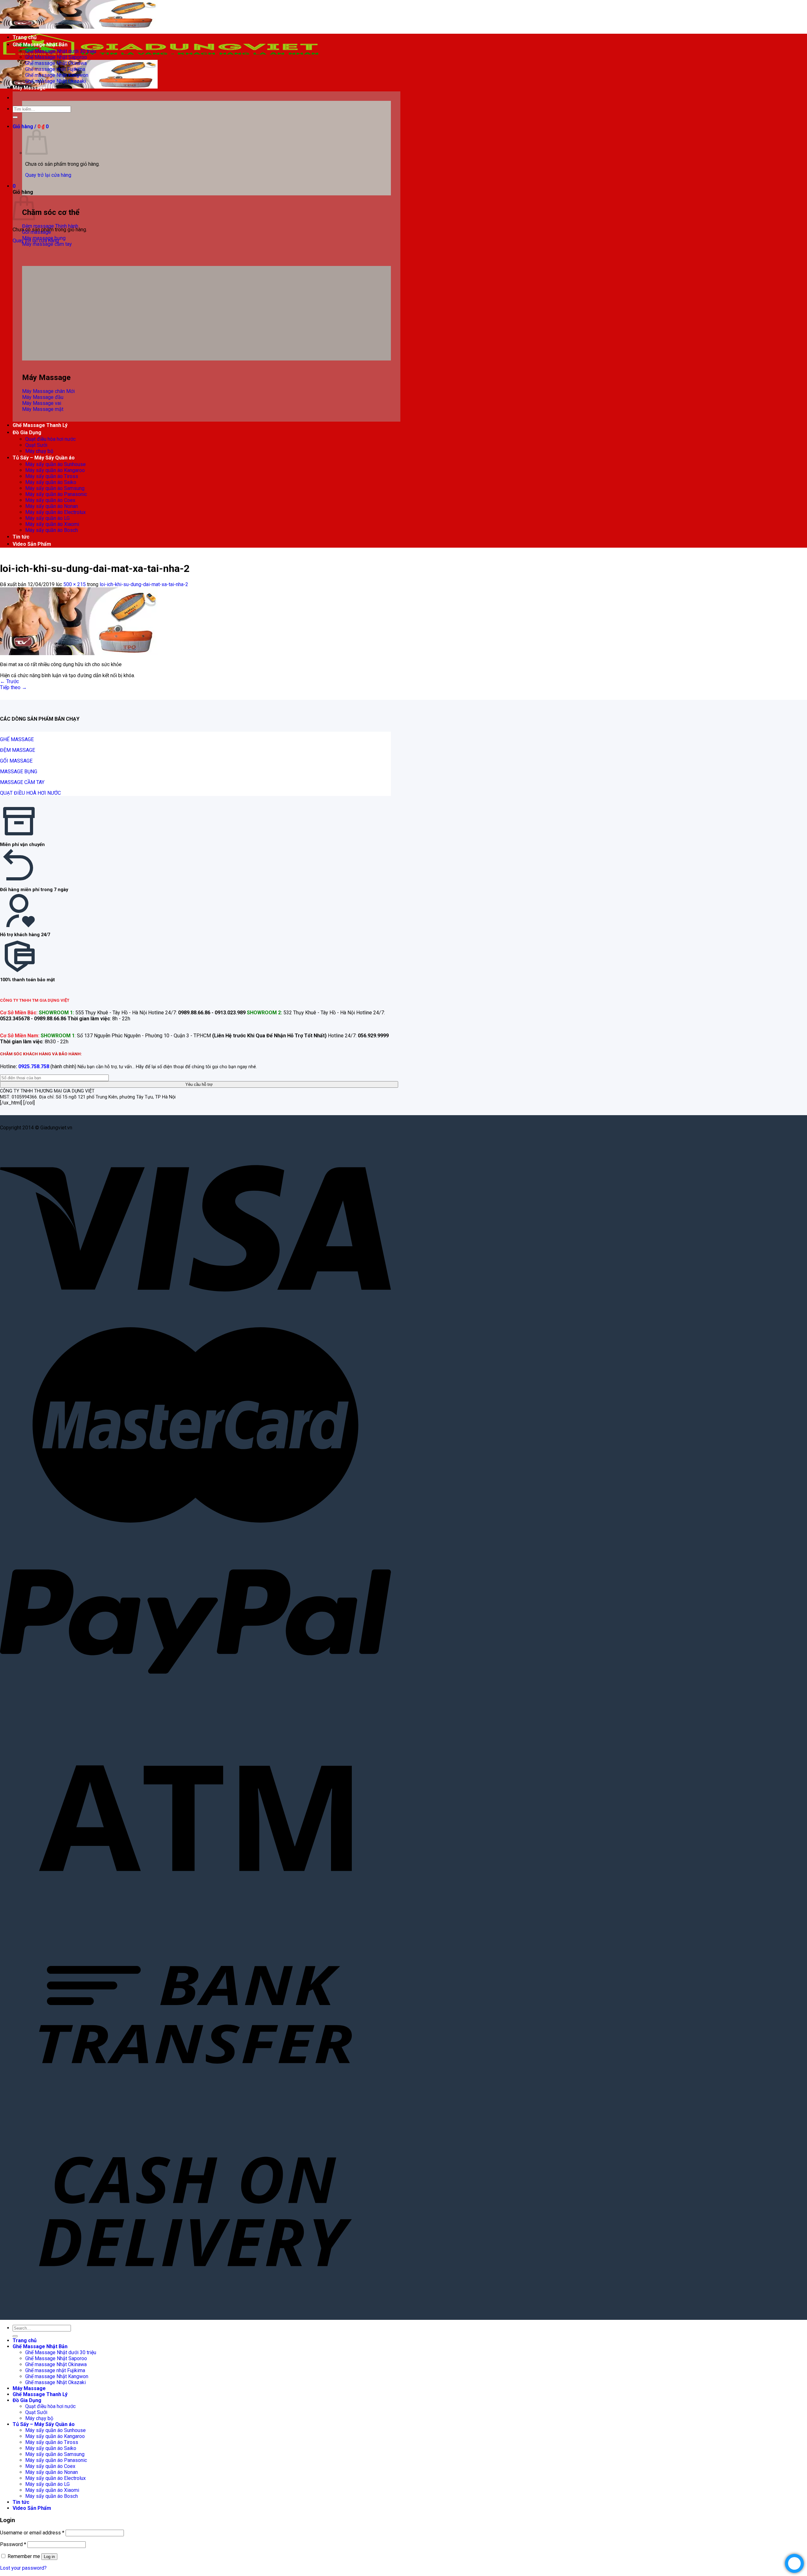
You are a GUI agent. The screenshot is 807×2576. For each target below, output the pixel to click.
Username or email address (32, 2533)
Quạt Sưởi (36, 445)
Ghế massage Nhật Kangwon (57, 75)
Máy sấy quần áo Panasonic (56, 494)
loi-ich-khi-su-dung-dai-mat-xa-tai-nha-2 (144, 584)
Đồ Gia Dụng (27, 432)
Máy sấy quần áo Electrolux (55, 512)
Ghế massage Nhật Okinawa (56, 63)
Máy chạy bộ (39, 451)
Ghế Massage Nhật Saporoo (56, 57)
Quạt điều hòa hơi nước (50, 439)
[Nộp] (15, 117)
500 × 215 (75, 584)
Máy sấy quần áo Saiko (51, 482)
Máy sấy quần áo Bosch (52, 530)
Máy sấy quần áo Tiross (52, 476)
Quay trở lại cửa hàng (48, 175)
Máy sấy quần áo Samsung (55, 488)
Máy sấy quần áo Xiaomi (52, 524)
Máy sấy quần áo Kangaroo (55, 470)
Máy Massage (29, 88)
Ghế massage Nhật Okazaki (55, 81)
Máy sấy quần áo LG (47, 518)
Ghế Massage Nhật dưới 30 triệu (61, 51)
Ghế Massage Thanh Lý (40, 425)
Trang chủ (25, 37)
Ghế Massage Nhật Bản (40, 45)
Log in (49, 2557)
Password (13, 2544)
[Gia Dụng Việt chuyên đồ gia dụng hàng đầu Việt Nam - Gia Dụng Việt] (161, 57)
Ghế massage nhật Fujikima (55, 69)
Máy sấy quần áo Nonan (52, 506)
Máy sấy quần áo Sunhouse (55, 464)
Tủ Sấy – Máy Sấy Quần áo (44, 458)
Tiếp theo (13, 687)
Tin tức (21, 537)
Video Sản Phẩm (32, 544)
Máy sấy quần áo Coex (50, 500)
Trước (9, 681)
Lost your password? (23, 2568)
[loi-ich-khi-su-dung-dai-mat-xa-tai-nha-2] (79, 653)
